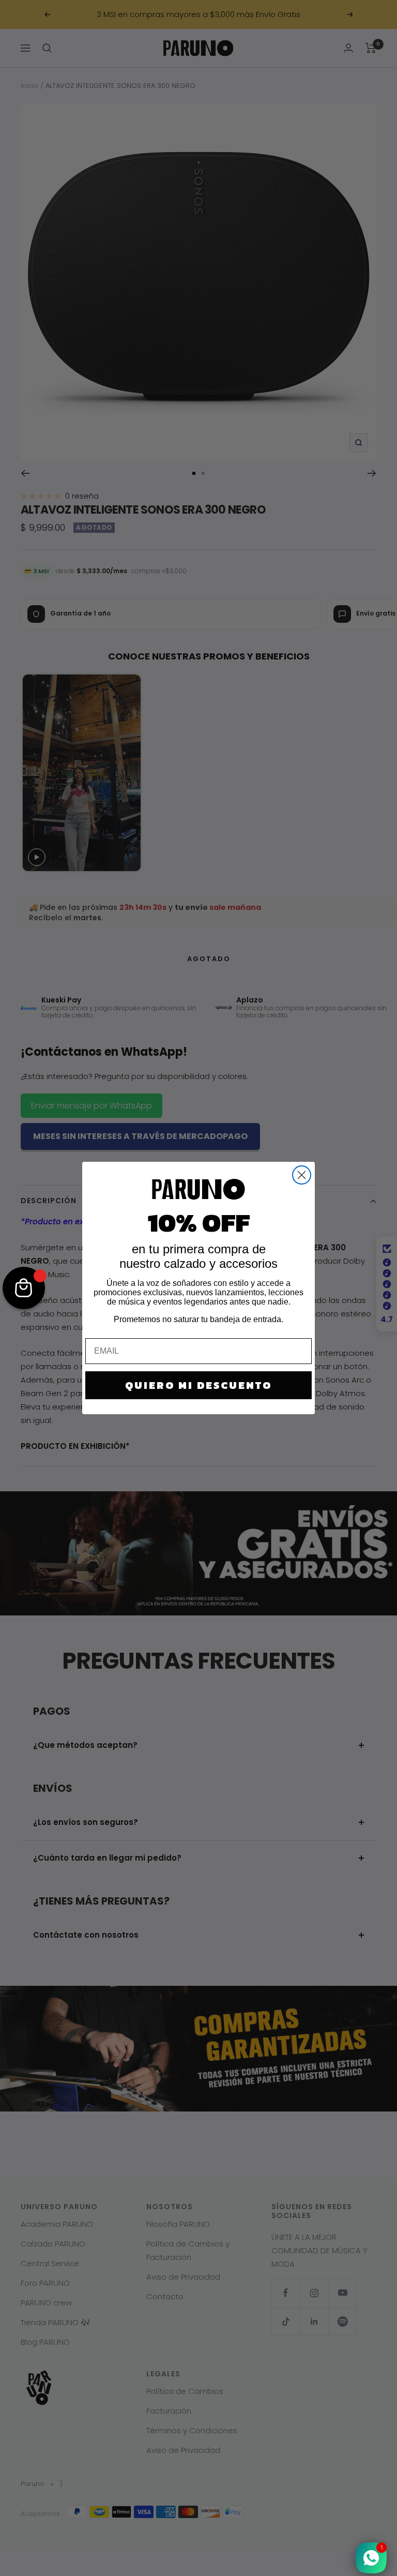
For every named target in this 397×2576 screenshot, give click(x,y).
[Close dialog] (302, 1175)
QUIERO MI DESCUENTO (198, 1385)
